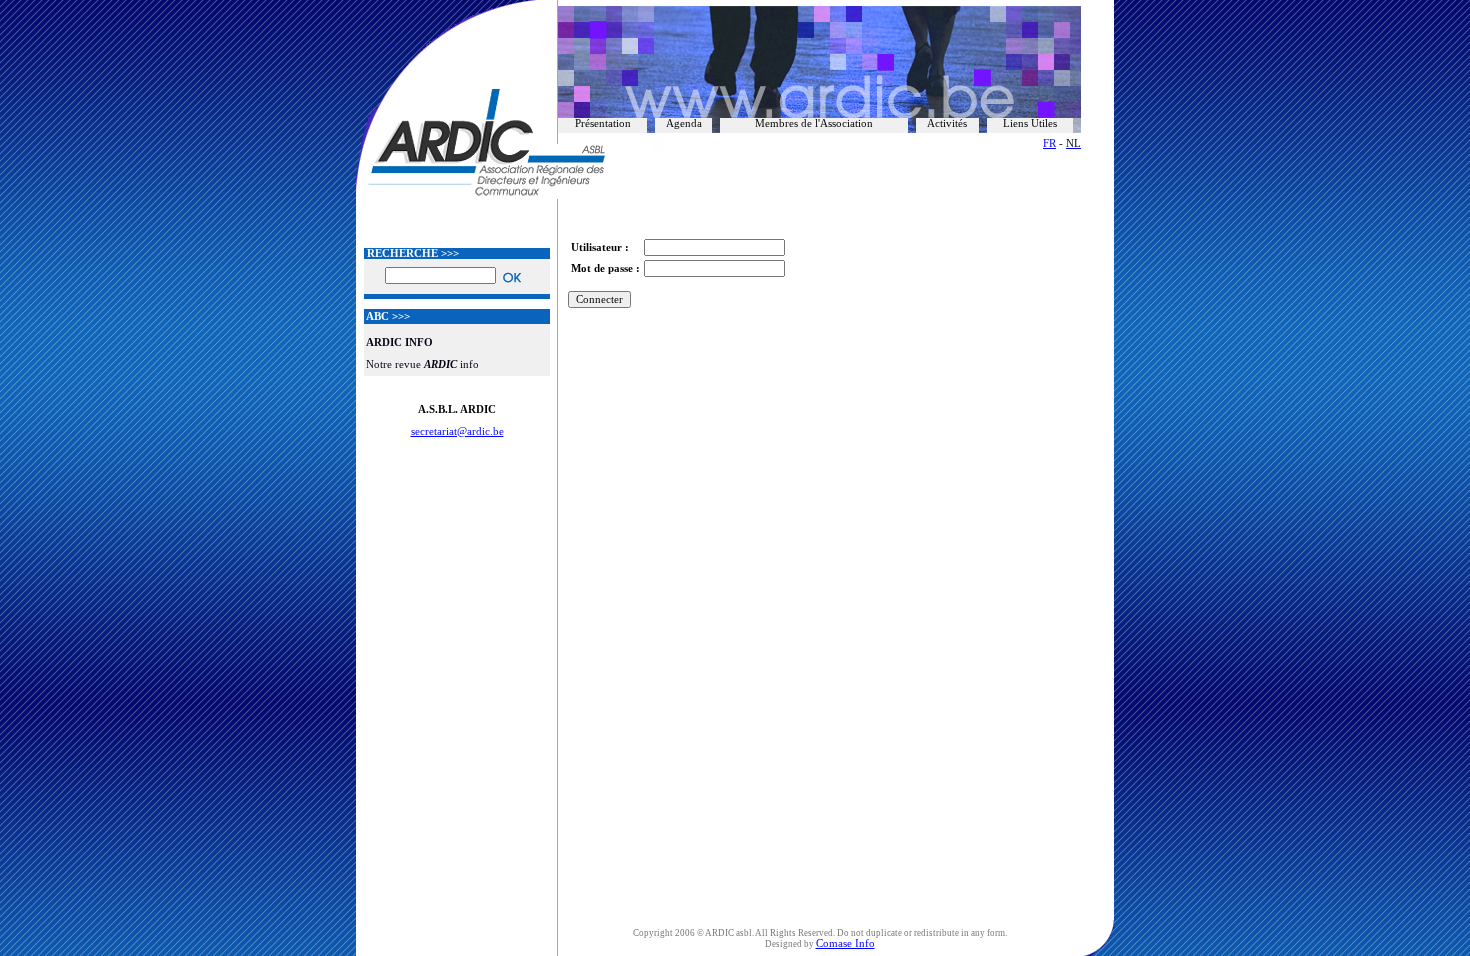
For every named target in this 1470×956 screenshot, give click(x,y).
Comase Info (845, 943)
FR (1049, 143)
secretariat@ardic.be (457, 431)
